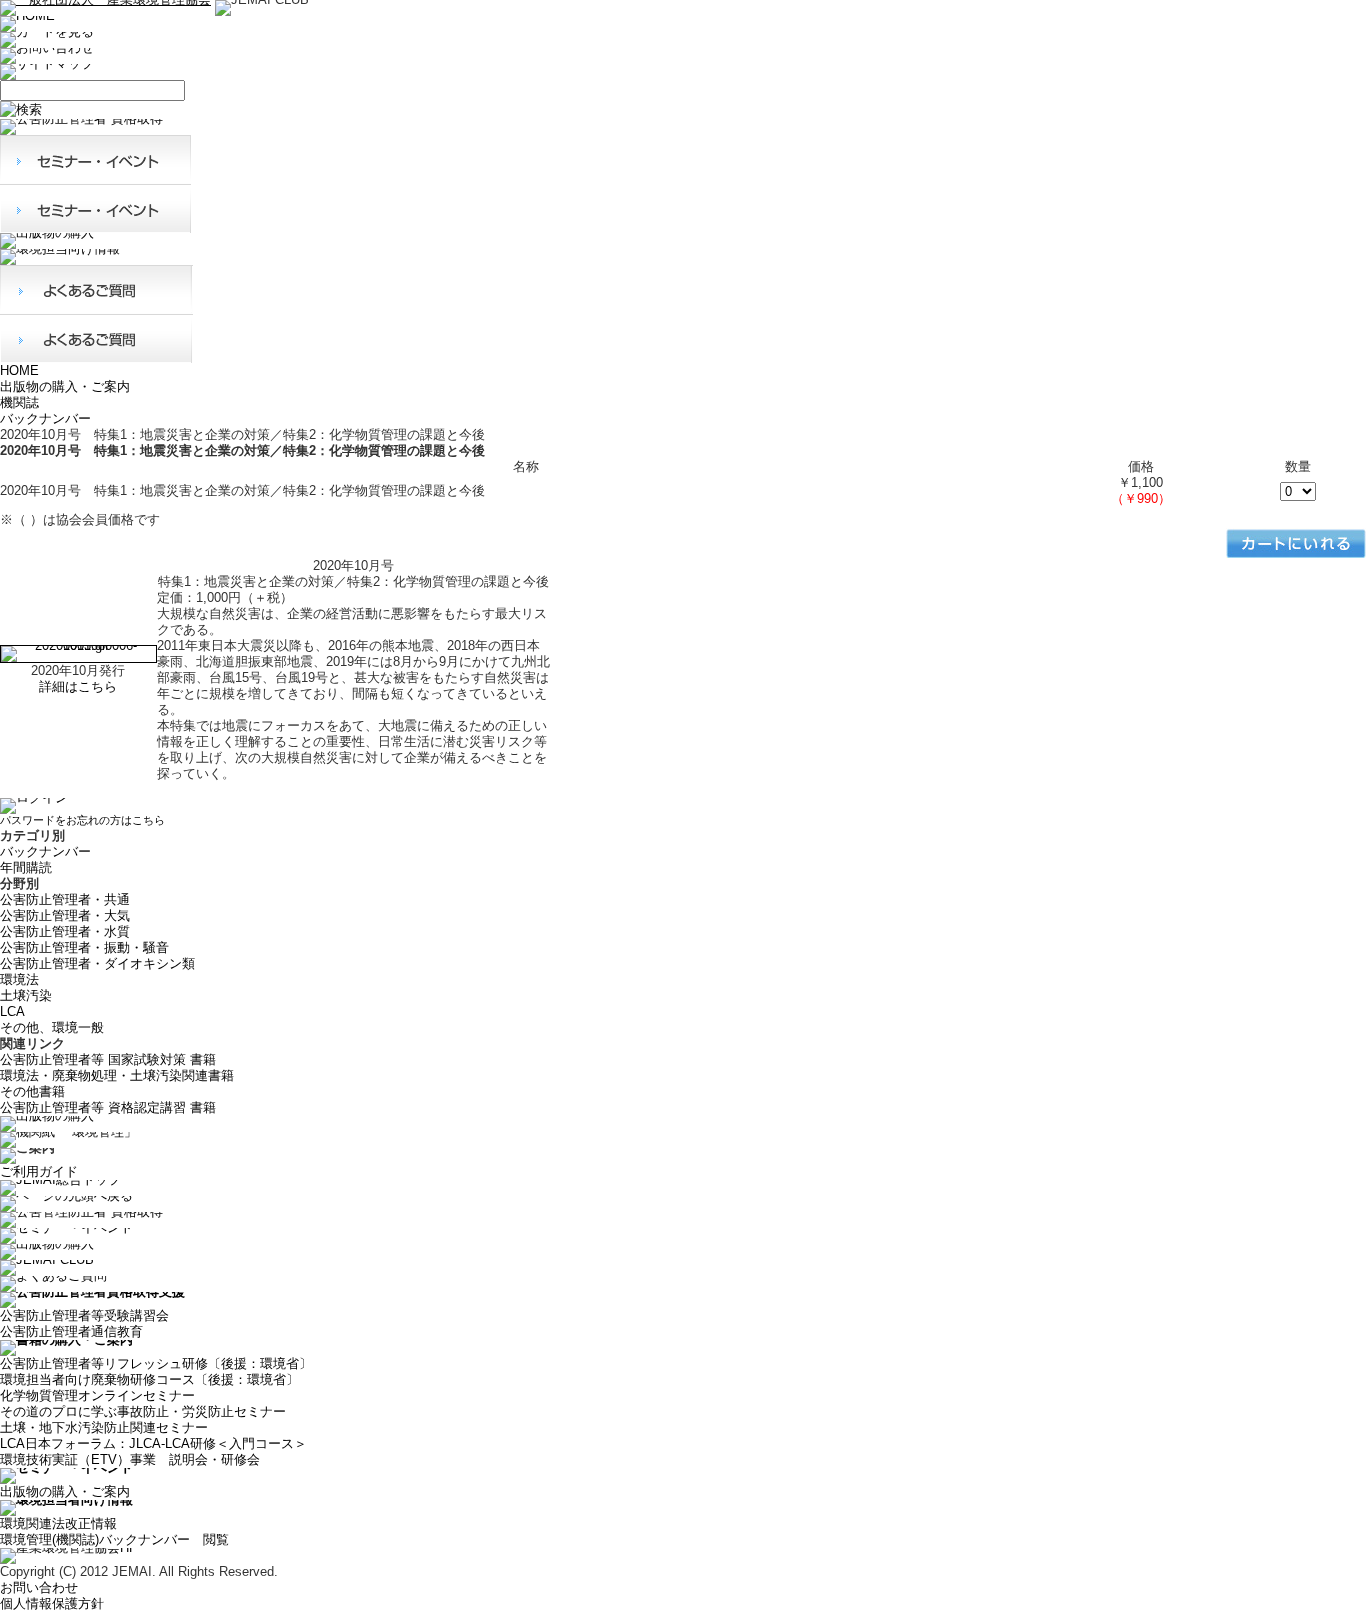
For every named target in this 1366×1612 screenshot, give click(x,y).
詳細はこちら (78, 686)
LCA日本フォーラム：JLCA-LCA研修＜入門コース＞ (153, 1443)
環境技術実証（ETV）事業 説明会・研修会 (130, 1459)
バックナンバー (45, 418)
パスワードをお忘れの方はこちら (82, 820)
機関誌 (19, 402)
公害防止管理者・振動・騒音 (84, 947)
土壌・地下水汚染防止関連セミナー (104, 1427)
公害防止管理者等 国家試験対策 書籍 (108, 1059)
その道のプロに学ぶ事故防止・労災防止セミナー (143, 1411)
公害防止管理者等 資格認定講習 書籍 (108, 1107)
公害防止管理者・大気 (65, 915)
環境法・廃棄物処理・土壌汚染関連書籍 (117, 1075)
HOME (19, 370)
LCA (12, 1011)
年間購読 (26, 867)
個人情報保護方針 (52, 1603)
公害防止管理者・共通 (65, 899)
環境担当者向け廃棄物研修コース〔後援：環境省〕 (149, 1379)
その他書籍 (32, 1091)
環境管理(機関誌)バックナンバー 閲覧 (114, 1539)
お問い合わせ (39, 1587)
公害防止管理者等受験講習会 (84, 1315)
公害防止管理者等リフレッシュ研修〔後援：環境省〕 (156, 1363)
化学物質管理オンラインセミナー (97, 1395)
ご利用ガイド (39, 1171)
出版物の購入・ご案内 (65, 386)
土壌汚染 (26, 995)
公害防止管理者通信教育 (71, 1331)
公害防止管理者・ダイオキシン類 (97, 963)
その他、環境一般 (52, 1027)
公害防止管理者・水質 (65, 931)
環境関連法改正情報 (58, 1523)
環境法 (19, 979)
